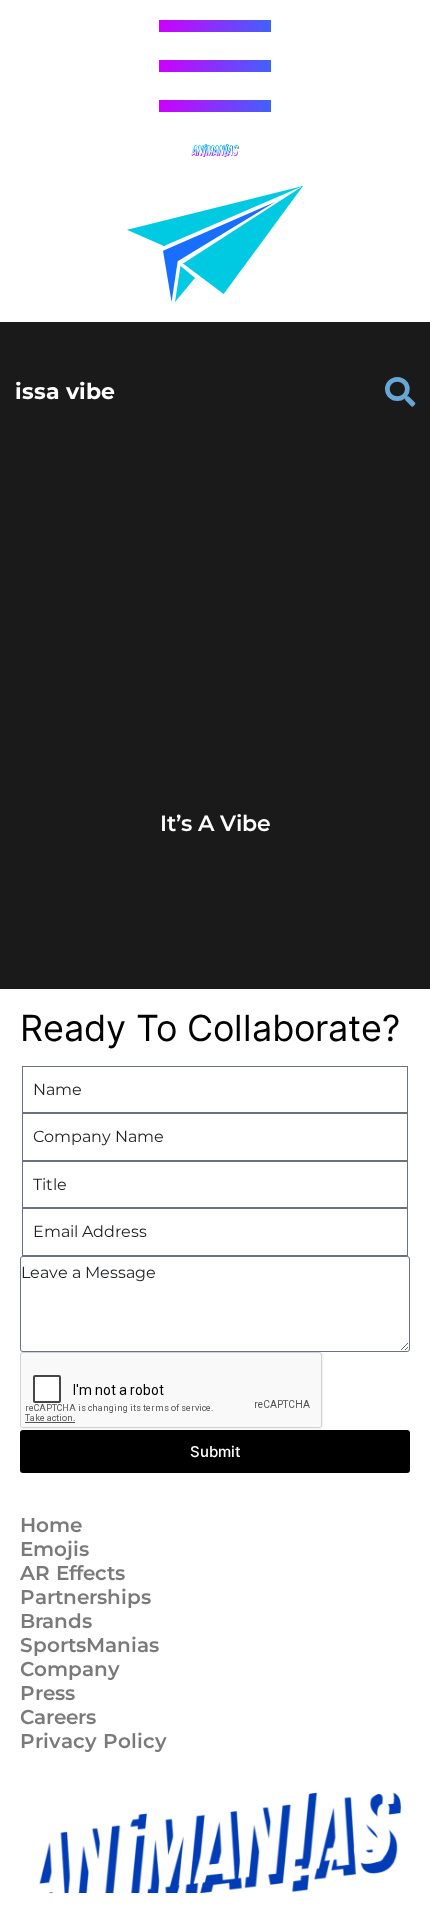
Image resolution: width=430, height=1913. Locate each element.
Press (47, 1693)
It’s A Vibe (215, 823)
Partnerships (85, 1597)
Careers (58, 1717)
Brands (56, 1621)
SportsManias (89, 1645)
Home (51, 1525)
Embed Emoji (215, 746)
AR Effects (72, 1573)
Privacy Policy (93, 1741)
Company (70, 1669)
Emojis (54, 1549)
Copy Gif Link (224, 708)
